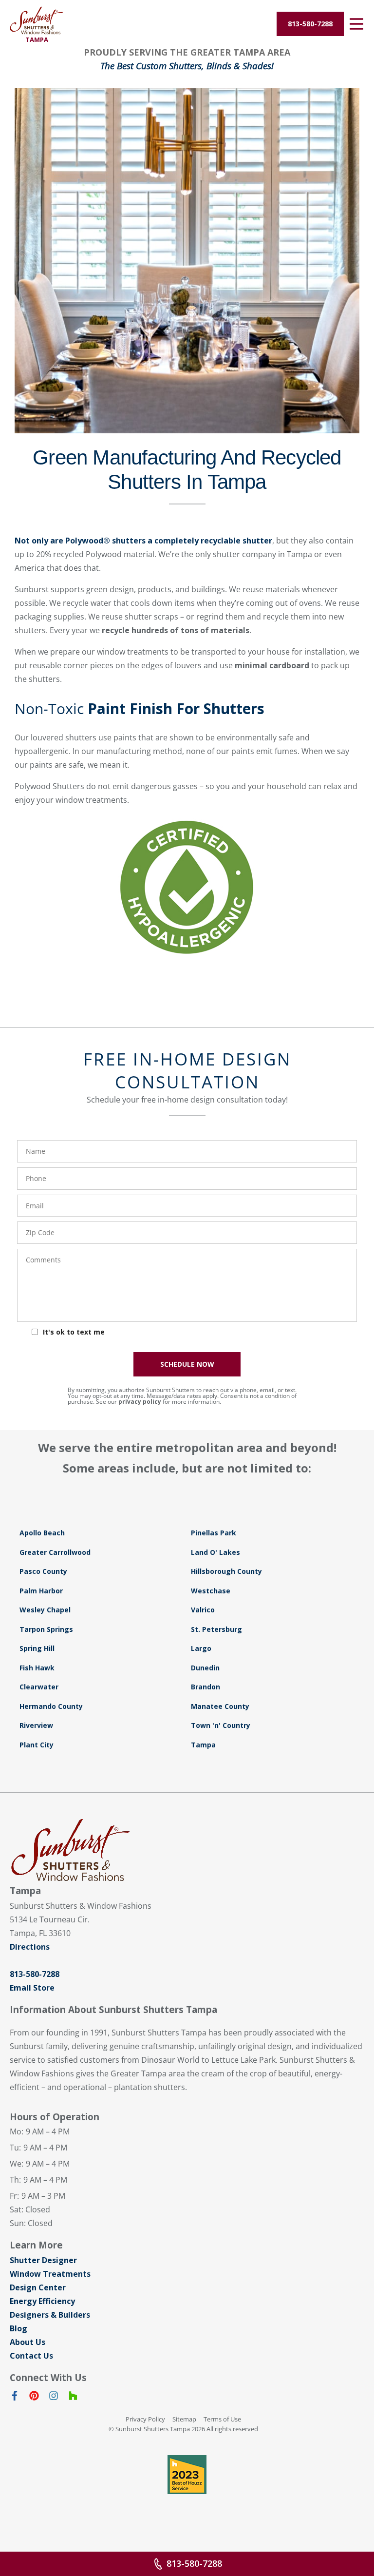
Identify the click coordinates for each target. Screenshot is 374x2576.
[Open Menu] (356, 24)
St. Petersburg (216, 1629)
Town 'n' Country (221, 1725)
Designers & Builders (50, 2315)
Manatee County (220, 1706)
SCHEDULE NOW (187, 1364)
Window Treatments (50, 2274)
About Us (28, 2342)
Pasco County (43, 1571)
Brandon (206, 1687)
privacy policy (140, 1402)
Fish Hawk (37, 1668)
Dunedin (205, 1668)
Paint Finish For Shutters (176, 708)
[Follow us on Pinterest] (34, 2398)
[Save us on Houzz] (73, 2398)
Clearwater (39, 1687)
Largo (201, 1648)
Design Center (38, 2287)
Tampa (203, 1745)
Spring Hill (37, 1648)
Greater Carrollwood (55, 1552)
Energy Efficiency (42, 2301)
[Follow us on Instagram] (54, 2398)
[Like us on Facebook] (15, 2398)
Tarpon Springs (46, 1629)
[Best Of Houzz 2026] (187, 2475)
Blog (19, 2328)
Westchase (211, 1591)
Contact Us (31, 2356)
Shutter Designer (43, 2260)
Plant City (37, 1745)
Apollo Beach (42, 1533)
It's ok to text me (74, 1332)
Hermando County (51, 1706)
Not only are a (143, 541)
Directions (30, 1947)
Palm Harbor (41, 1591)
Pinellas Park (214, 1533)
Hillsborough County (226, 1571)
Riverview (36, 1725)
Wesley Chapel (45, 1610)
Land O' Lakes (215, 1552)
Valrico (203, 1610)
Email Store (32, 1988)
